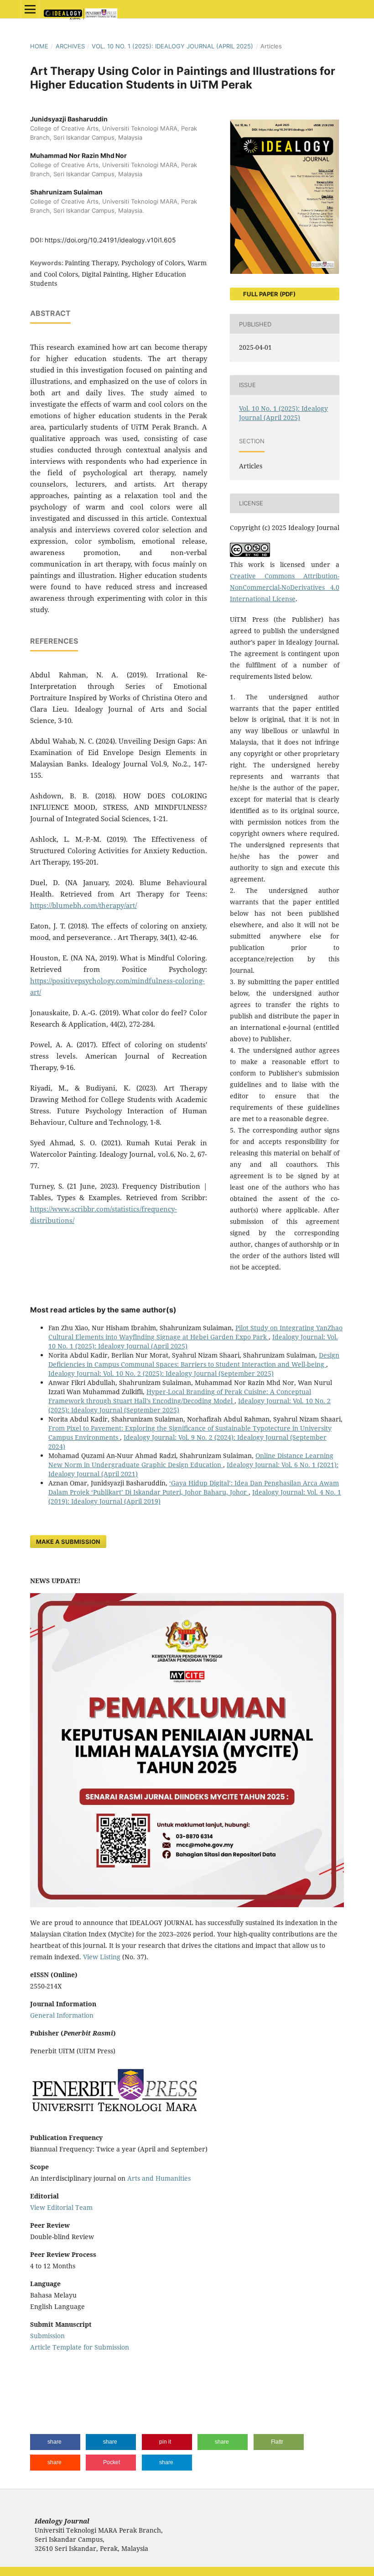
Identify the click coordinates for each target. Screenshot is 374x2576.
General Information (62, 2015)
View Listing (102, 1957)
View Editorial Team (61, 2207)
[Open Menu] (30, 9)
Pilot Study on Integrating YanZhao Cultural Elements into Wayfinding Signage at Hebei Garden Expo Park (195, 1332)
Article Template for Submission (80, 2347)
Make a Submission (68, 1542)
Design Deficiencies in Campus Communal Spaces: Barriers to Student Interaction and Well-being (194, 1360)
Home (39, 46)
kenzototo (45, 2383)
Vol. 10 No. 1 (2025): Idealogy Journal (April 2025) (172, 46)
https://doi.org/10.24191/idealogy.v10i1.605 (110, 240)
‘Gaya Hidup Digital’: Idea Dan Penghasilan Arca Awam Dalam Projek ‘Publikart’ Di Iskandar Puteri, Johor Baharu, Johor (194, 1487)
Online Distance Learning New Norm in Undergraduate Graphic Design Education (191, 1460)
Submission (47, 2336)
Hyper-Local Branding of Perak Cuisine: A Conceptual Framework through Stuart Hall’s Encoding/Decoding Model (180, 1396)
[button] (55, 2442)
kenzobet (44, 2365)
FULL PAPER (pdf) (269, 294)
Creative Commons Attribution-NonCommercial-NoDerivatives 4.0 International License (285, 587)
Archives (70, 46)
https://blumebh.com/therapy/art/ (83, 905)
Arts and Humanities (159, 2178)
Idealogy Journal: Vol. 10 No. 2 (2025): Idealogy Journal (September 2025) (161, 1373)
